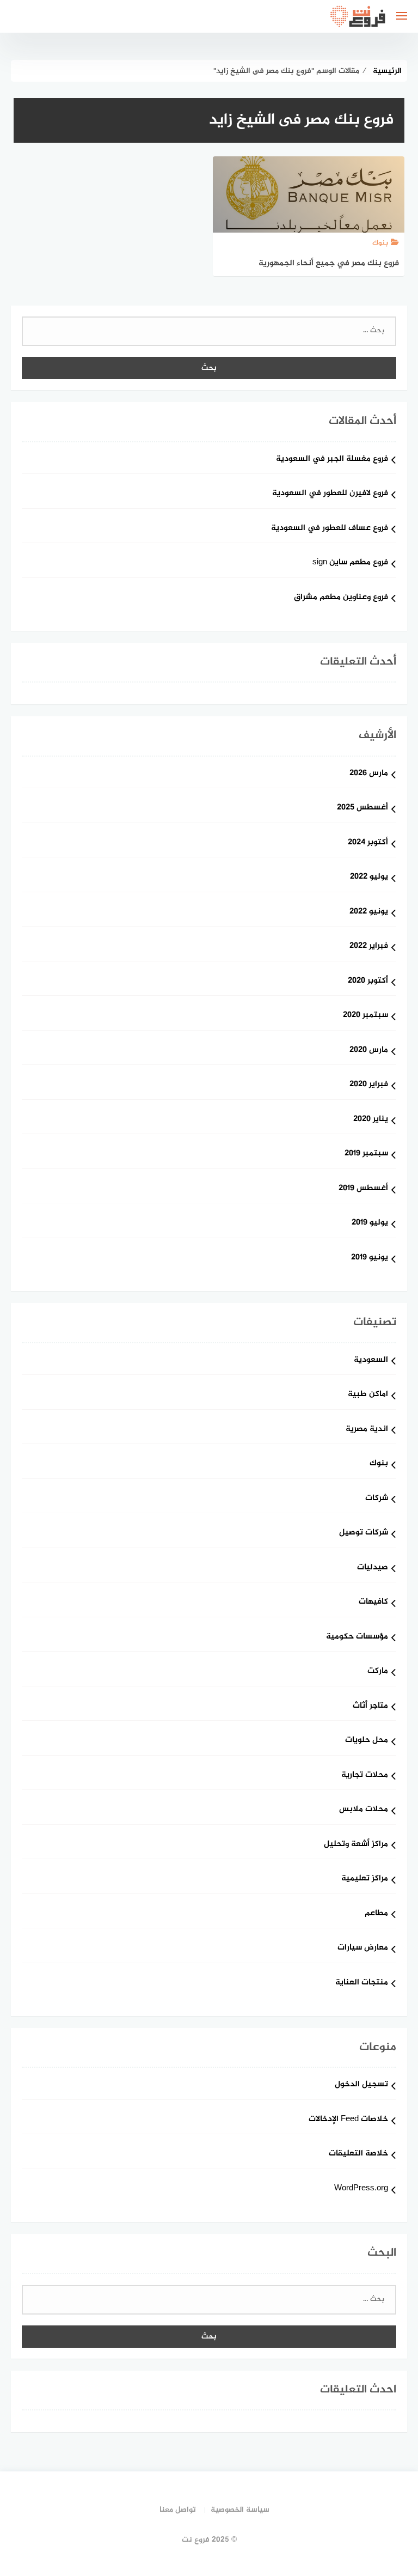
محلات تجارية (365, 1776)
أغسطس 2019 (363, 1189)
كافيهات (373, 1602)
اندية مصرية (367, 1430)
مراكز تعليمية (365, 1879)
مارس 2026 (369, 774)
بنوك (379, 1464)
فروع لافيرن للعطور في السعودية (330, 494)
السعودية (371, 1360)
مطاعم (376, 1914)
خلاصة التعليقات (358, 2154)
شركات (377, 1499)
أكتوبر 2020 (368, 981)
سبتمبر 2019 (366, 1154)
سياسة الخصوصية (240, 2510)
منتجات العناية (362, 1983)
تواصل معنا (178, 2510)
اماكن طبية (368, 1395)
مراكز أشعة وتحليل (356, 1845)
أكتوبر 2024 (368, 843)
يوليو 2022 (369, 877)
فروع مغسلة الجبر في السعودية (332, 459)
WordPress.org (361, 2189)
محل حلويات (367, 1741)
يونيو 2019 (370, 1258)
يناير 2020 (371, 1120)
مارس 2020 (369, 1051)
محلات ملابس (364, 1810)
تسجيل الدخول (361, 2085)
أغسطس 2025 (362, 808)
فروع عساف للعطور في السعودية (330, 529)
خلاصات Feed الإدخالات (348, 2120)
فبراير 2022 (369, 946)
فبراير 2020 (369, 1085)
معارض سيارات (363, 1948)
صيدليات (373, 1568)
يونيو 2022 (369, 912)
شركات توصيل (364, 1533)
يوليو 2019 (370, 1223)
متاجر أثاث (370, 1706)
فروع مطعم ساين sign (350, 563)
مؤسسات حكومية (357, 1637)
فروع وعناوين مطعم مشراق (341, 598)
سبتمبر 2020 (365, 1016)
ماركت (378, 1671)
